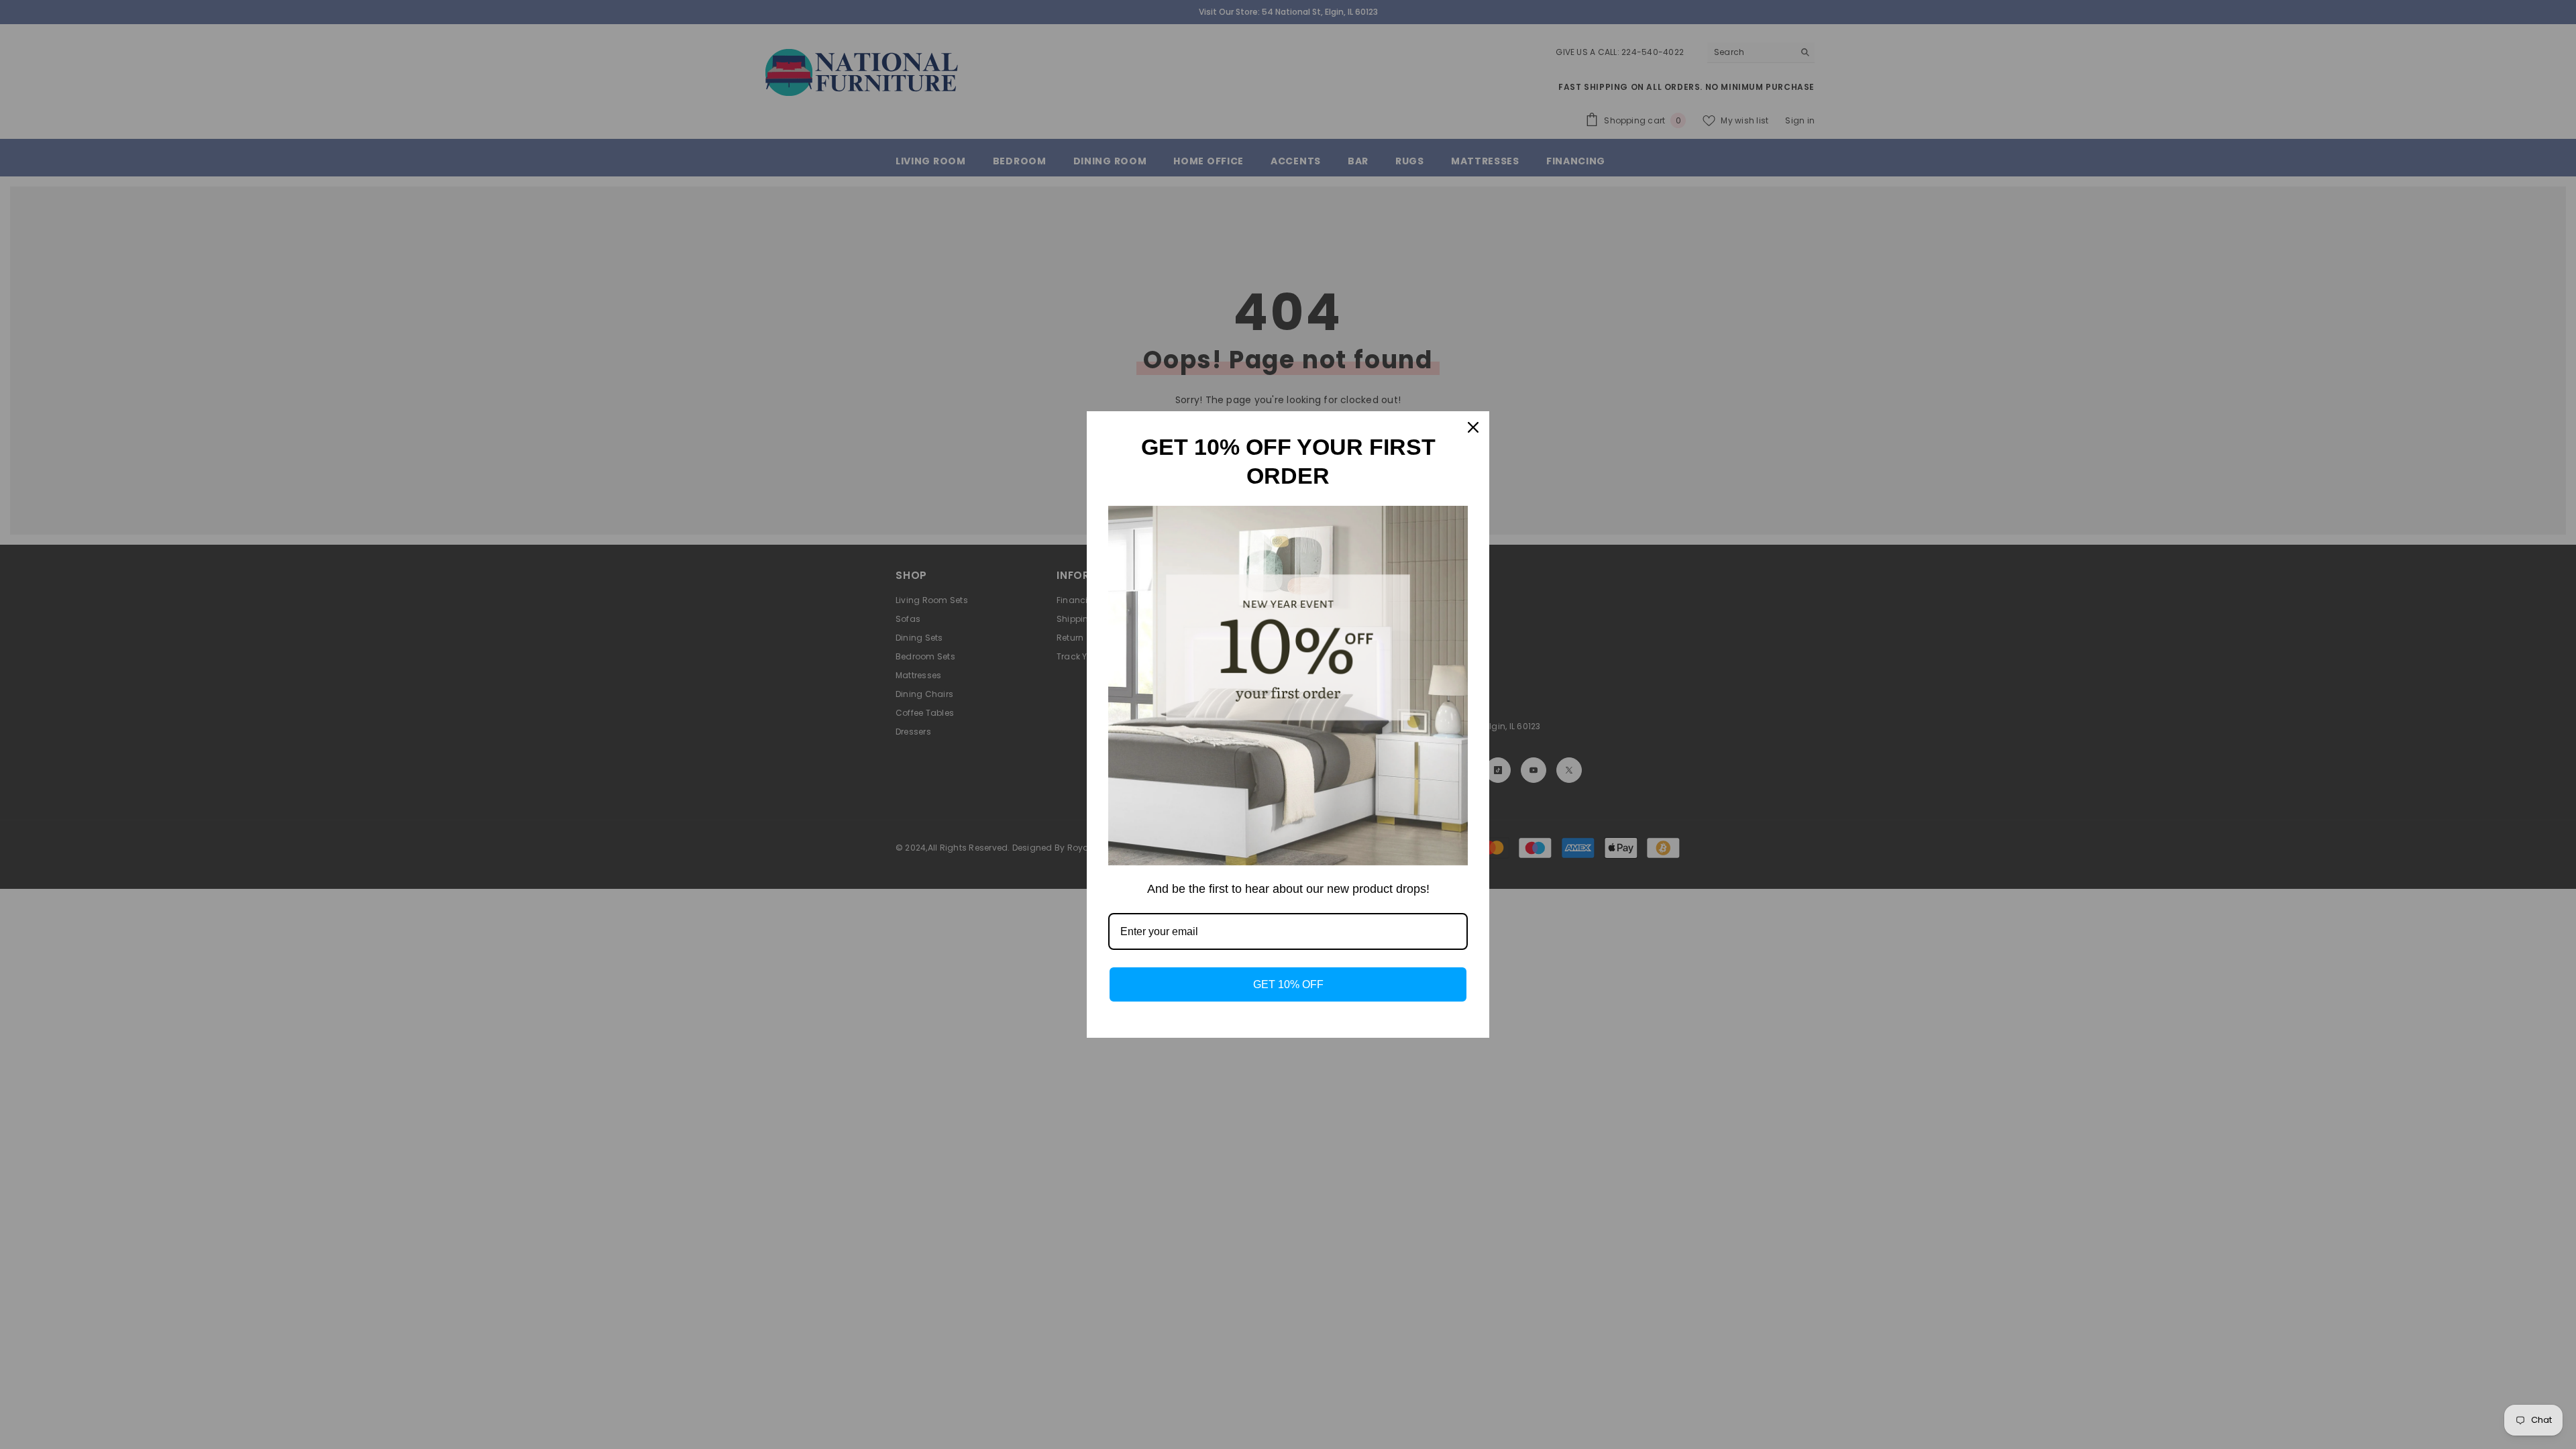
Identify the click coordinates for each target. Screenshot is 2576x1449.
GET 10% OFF (1288, 984)
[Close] (1473, 427)
